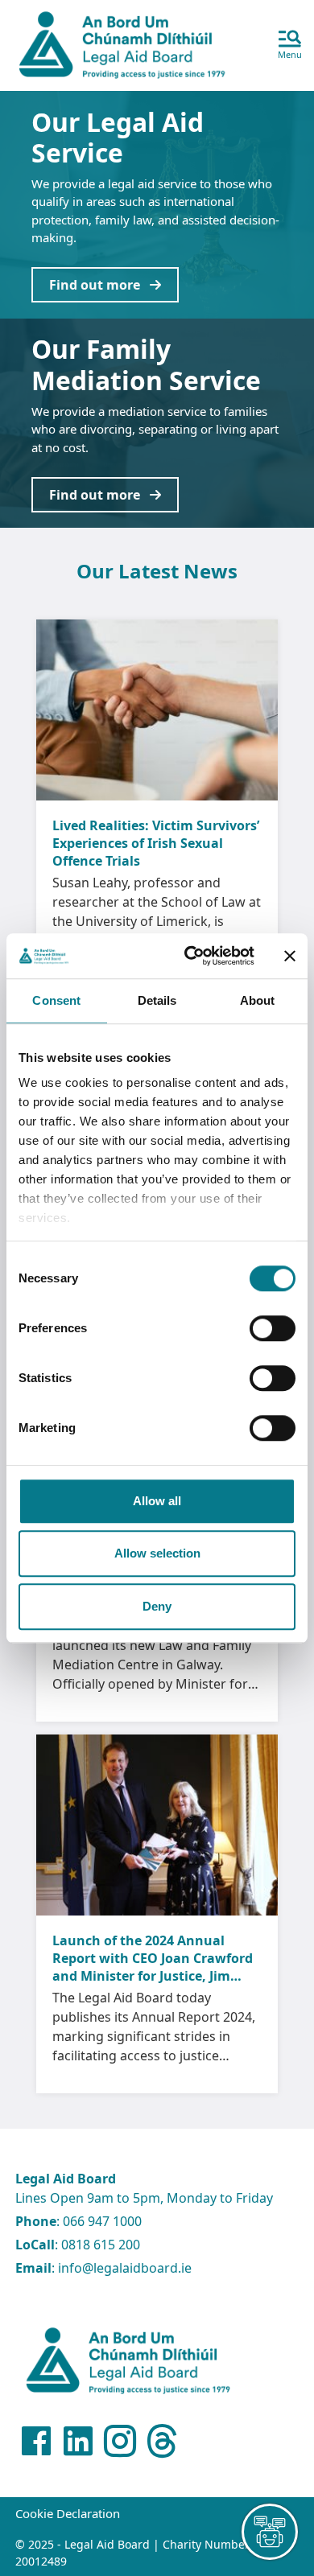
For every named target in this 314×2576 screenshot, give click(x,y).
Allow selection (157, 1553)
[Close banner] (290, 956)
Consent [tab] (56, 1000)
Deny (157, 1606)
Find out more (99, 285)
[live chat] (270, 2532)
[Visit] (120, 2441)
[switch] (273, 1328)
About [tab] (258, 1000)
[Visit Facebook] (36, 2441)
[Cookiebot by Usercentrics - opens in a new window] (190, 956)
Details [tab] (157, 1000)
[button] (290, 46)
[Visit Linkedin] (78, 2441)
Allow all (157, 1501)
